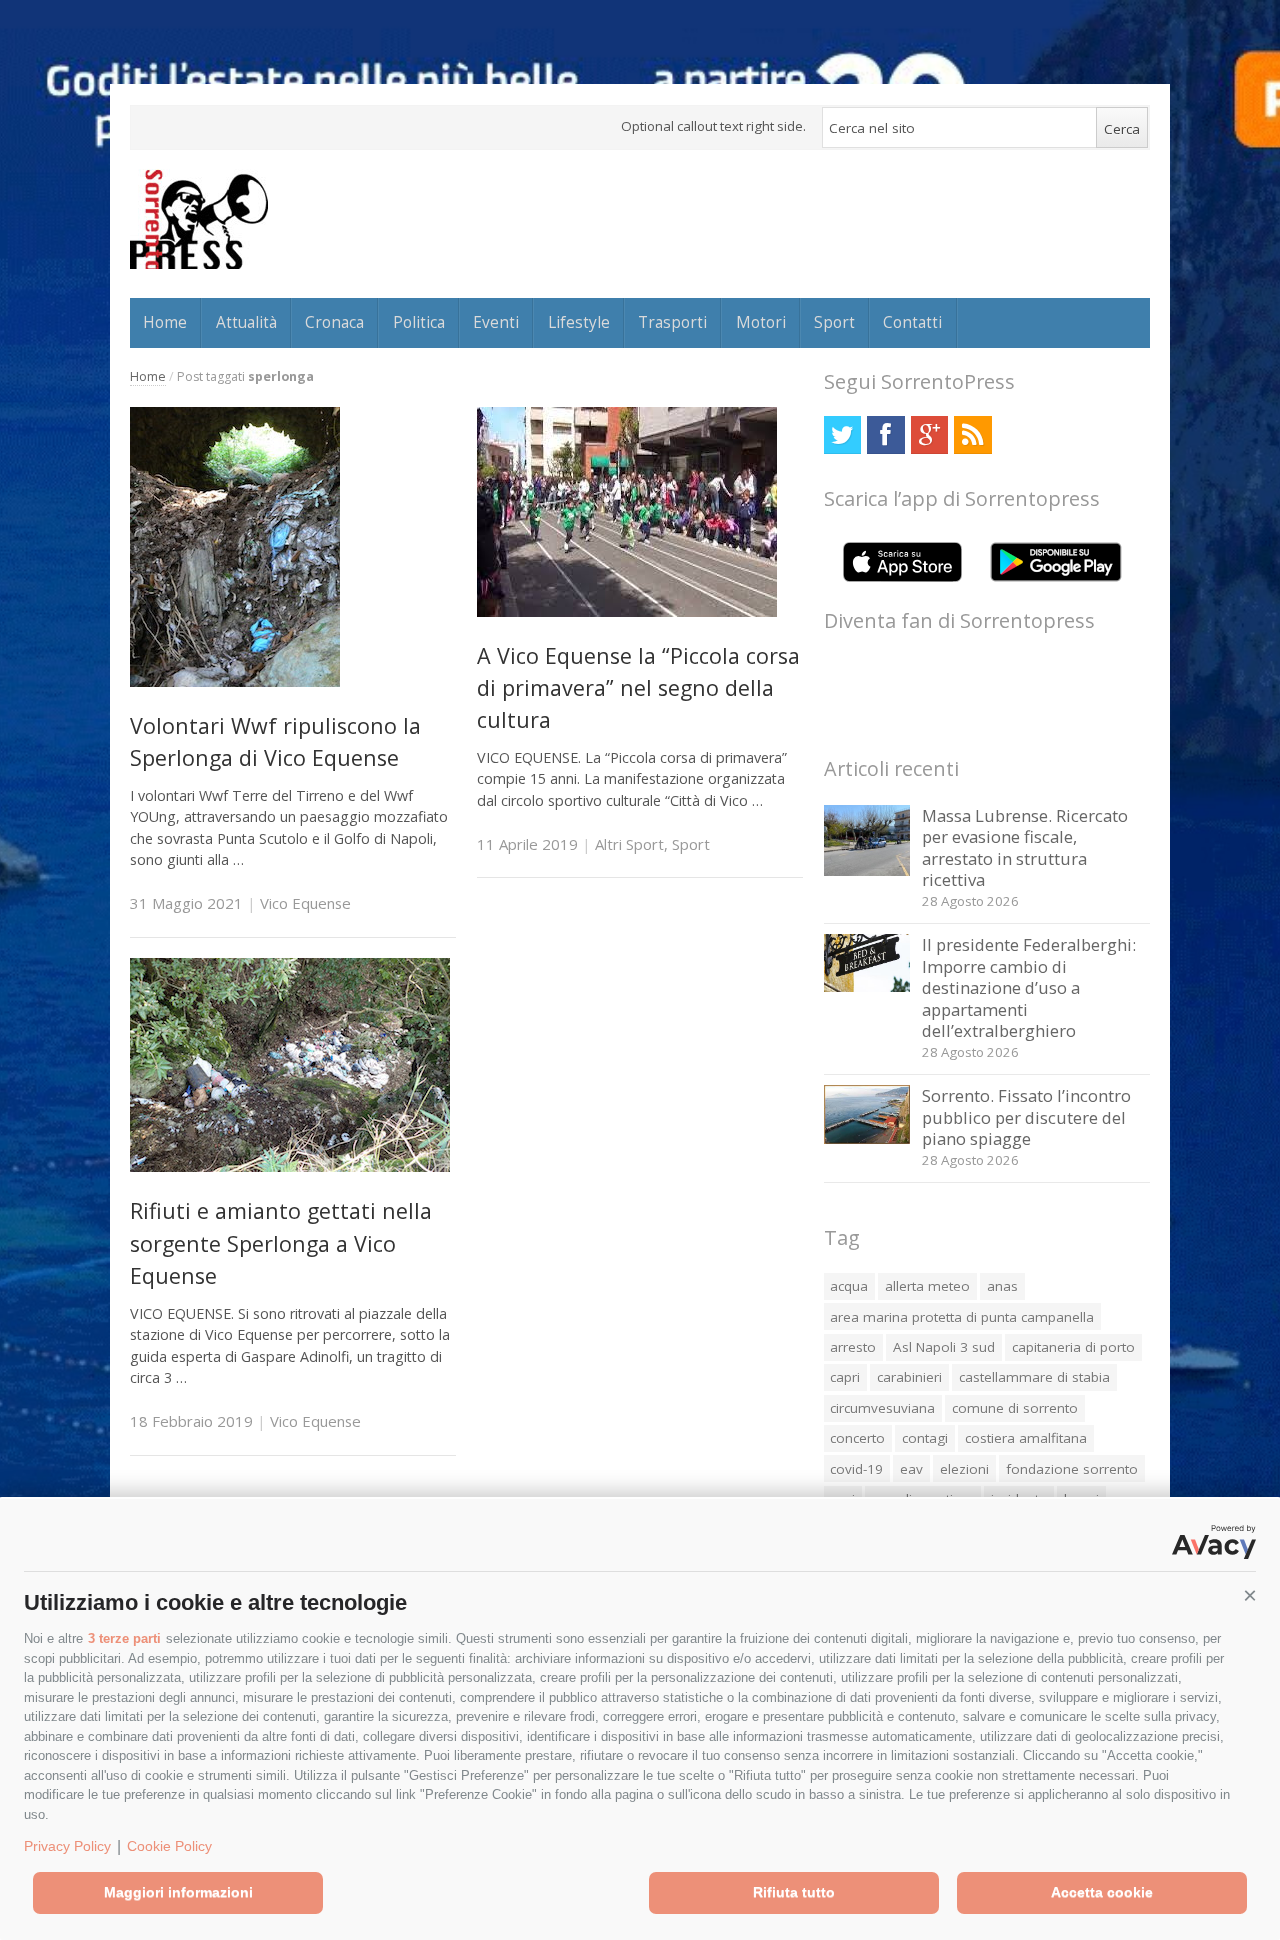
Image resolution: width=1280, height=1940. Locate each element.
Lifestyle (579, 322)
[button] (1250, 1596)
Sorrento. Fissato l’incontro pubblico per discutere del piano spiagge (1026, 1117)
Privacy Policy (67, 1846)
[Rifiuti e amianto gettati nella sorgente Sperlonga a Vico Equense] (290, 1166)
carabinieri (909, 1377)
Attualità (246, 322)
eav (911, 1469)
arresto (853, 1347)
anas (1002, 1286)
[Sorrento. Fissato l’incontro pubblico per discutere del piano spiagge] (867, 1138)
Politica (419, 322)
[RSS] (972, 434)
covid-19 (856, 1469)
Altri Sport (629, 844)
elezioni (964, 1469)
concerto (857, 1438)
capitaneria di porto (1073, 1347)
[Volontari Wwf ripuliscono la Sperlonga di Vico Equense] (235, 681)
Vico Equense (305, 903)
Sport (834, 322)
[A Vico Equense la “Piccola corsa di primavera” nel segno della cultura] (627, 611)
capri (845, 1377)
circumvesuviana (882, 1408)
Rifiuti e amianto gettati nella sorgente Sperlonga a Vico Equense (281, 1243)
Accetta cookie (1102, 1892)
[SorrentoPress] (199, 219)
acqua (849, 1286)
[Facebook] (885, 434)
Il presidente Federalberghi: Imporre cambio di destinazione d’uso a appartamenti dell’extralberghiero (1029, 987)
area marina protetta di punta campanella (962, 1317)
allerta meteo (927, 1286)
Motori (761, 322)
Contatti (912, 322)
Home (165, 322)
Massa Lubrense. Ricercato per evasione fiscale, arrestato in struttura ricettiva (1025, 848)
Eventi (496, 322)
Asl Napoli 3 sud (944, 1347)
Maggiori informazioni (178, 1892)
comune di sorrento (1015, 1408)
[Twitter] (842, 434)
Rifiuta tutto (794, 1892)
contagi (925, 1438)
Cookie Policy (169, 1846)
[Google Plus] (929, 434)
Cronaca (334, 322)
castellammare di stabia (1034, 1377)
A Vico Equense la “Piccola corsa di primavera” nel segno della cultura (638, 688)
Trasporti (672, 322)
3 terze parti (124, 1638)
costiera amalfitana (1026, 1438)
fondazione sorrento (1072, 1469)
